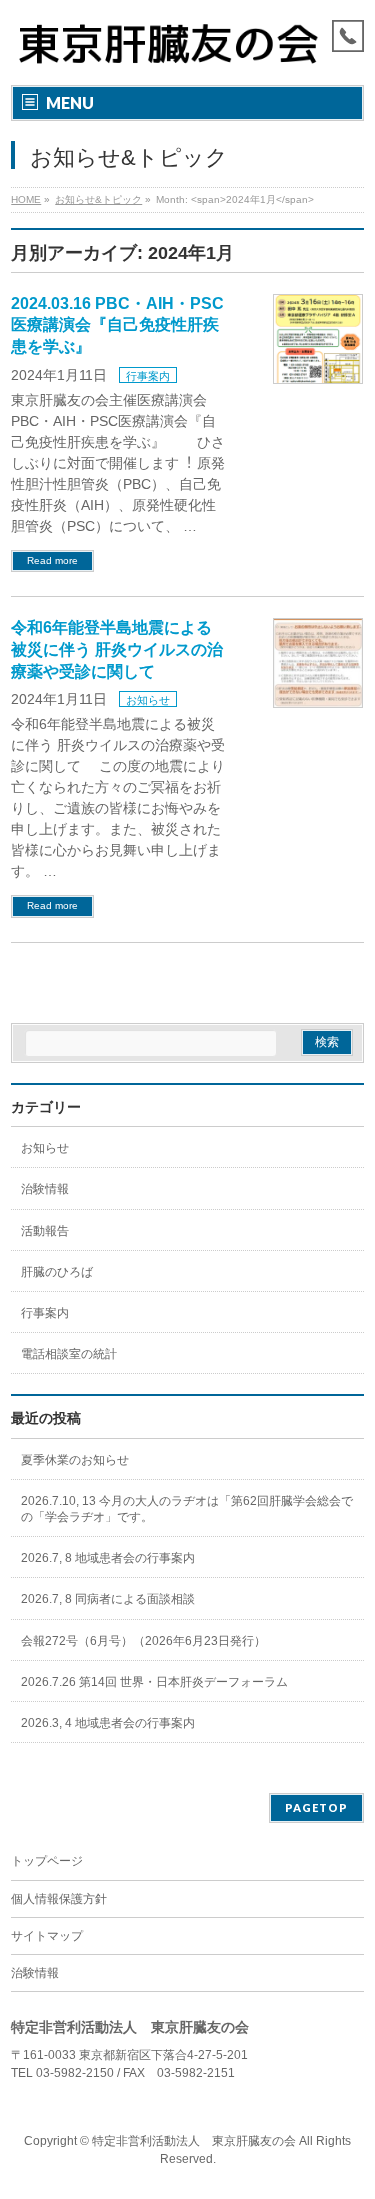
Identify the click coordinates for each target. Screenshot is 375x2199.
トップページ (47, 1861)
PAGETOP (316, 1807)
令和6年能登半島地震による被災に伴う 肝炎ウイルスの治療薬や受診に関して (117, 649)
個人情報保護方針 (59, 1899)
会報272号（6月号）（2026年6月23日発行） (143, 1641)
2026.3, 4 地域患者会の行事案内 (108, 1723)
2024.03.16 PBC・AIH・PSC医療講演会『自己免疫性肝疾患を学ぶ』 (117, 325)
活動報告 (45, 1231)
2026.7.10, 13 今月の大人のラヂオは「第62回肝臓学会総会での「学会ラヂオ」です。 (187, 1509)
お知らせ (148, 700)
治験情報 (45, 1189)
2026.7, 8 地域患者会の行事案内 (108, 1558)
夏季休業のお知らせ (75, 1460)
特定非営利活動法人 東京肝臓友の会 (194, 2141)
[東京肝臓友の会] (173, 52)
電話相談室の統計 (69, 1354)
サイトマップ (47, 1936)
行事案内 (148, 376)
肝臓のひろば (57, 1272)
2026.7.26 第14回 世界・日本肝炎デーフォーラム (154, 1682)
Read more (52, 560)
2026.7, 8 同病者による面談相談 (108, 1599)
